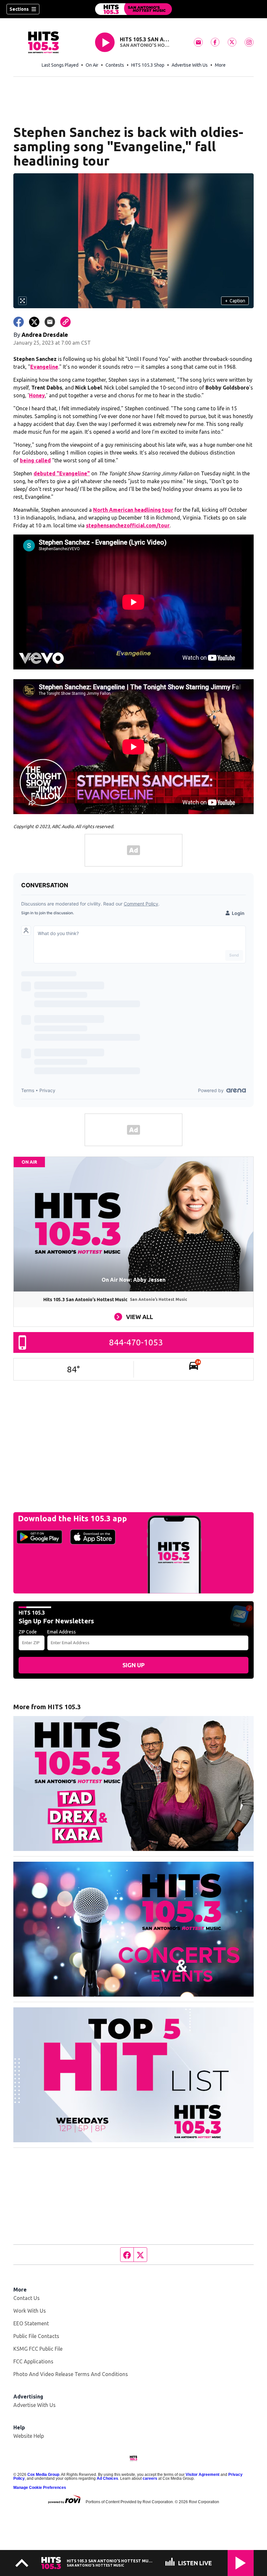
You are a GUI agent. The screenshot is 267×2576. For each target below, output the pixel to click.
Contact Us (27, 2298)
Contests (115, 65)
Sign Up (133, 1665)
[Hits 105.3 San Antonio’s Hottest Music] (133, 9)
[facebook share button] (19, 322)
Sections (19, 9)
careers (150, 2478)
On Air (92, 65)
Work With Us (30, 2311)
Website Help (29, 2436)
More (220, 65)
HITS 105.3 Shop (148, 65)
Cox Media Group (43, 2475)
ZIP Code (28, 1632)
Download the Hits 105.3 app (72, 1519)
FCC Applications (33, 2361)
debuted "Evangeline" (62, 473)
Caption (235, 301)
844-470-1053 (136, 1342)
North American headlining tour (133, 510)
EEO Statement (31, 2323)
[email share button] (50, 322)
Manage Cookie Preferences (40, 2488)
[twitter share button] (34, 322)
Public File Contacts (36, 2336)
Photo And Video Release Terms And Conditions (71, 2374)
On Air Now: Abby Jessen (133, 1280)
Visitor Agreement (203, 2475)
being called (35, 460)
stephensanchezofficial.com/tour (128, 525)
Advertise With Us (190, 65)
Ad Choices (107, 2478)
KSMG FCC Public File (38, 2349)
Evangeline (44, 367)
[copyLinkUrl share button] (65, 322)
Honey (37, 395)
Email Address (62, 1632)
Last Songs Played (60, 65)
